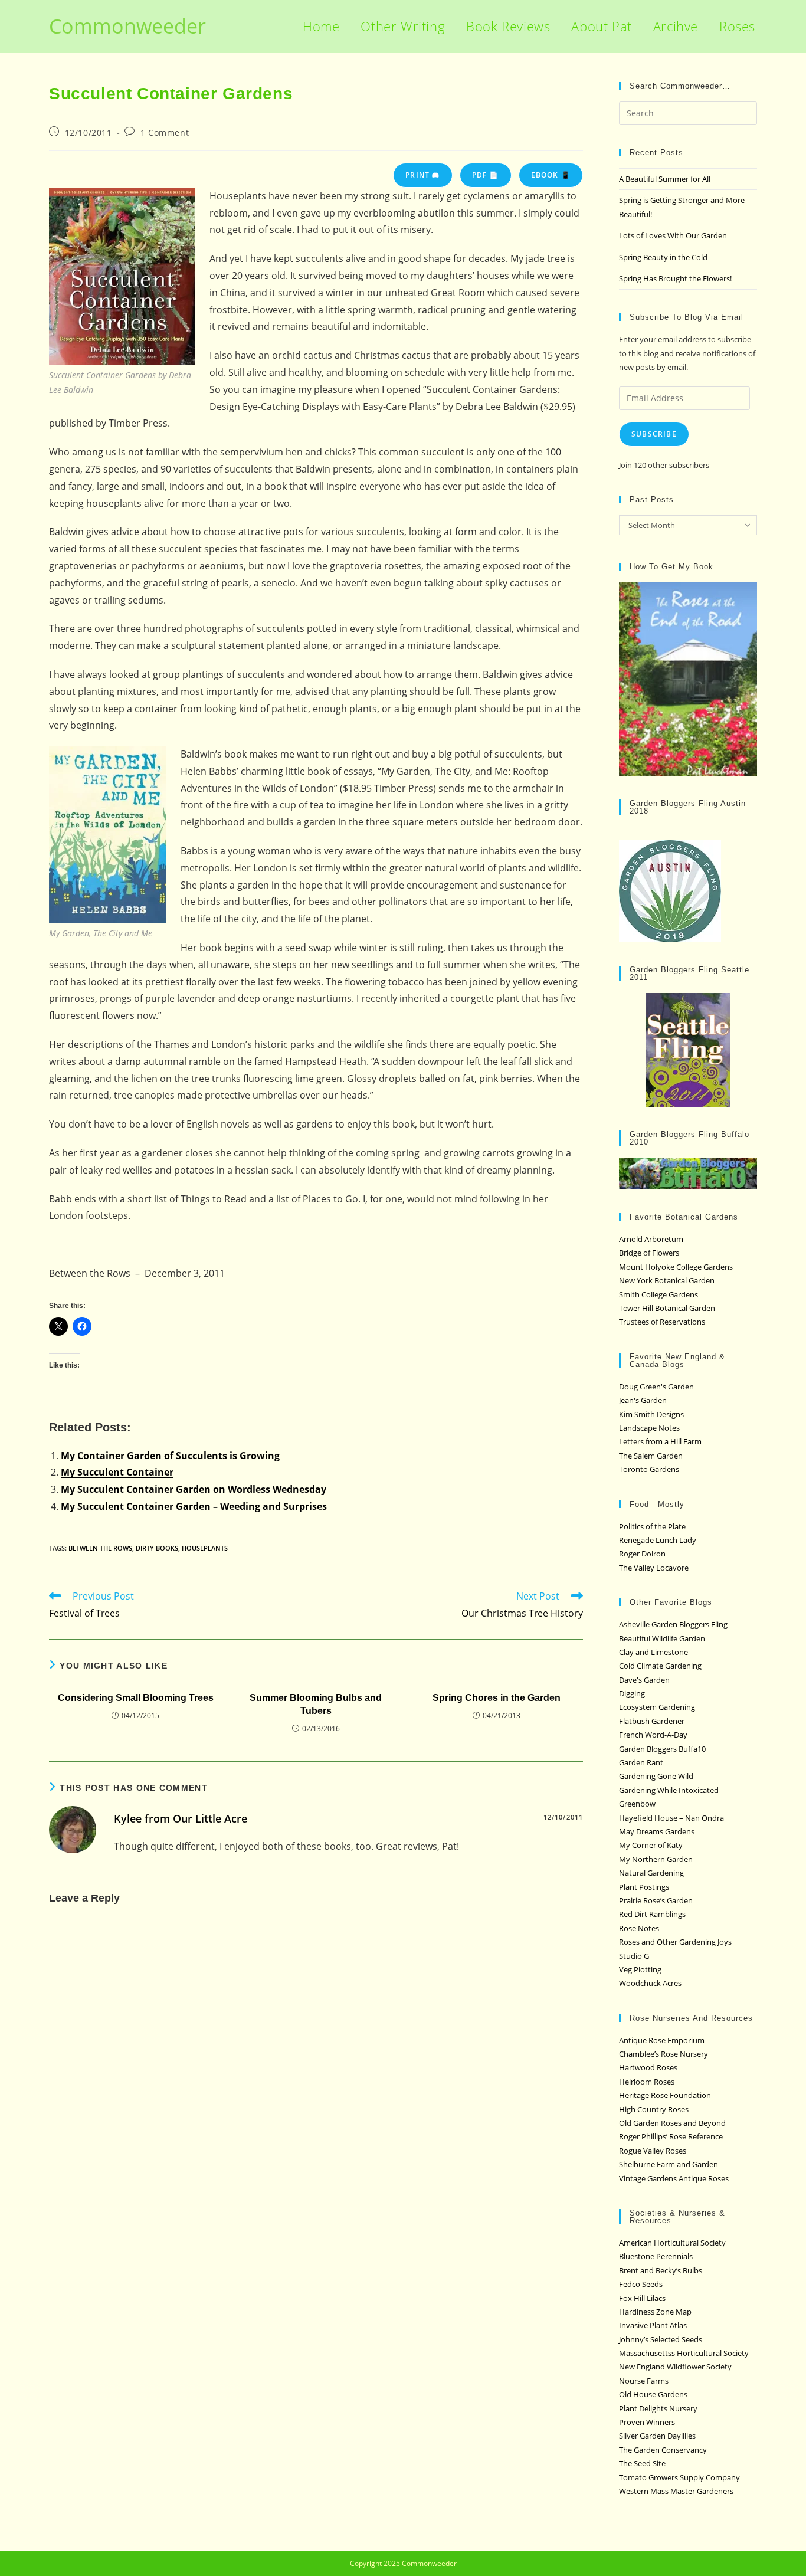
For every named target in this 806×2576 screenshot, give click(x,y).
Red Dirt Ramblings (652, 1914)
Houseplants (205, 1548)
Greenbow (637, 1804)
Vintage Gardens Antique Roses (674, 2178)
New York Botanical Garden (667, 1280)
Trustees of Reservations (662, 1322)
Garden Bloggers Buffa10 (662, 1749)
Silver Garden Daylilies (657, 2436)
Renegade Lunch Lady (658, 1540)
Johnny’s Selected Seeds (661, 2339)
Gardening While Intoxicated (669, 1790)
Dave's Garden (644, 1680)
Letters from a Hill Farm (660, 1441)
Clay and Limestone (653, 1652)
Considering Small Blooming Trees (136, 1698)
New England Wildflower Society (675, 2367)
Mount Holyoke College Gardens (676, 1267)
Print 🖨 (422, 175)
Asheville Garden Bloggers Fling (673, 1624)
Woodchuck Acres (650, 1983)
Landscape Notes (649, 1428)
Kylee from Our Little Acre (181, 1818)
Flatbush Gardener (652, 1721)
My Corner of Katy (651, 1845)
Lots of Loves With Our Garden (673, 235)
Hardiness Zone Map (655, 2312)
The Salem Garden (651, 1456)
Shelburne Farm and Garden (669, 2164)
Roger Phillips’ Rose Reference (671, 2136)
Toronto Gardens (649, 1469)
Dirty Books (157, 1548)
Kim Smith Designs (651, 1414)
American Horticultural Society (672, 2243)
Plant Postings (644, 1887)
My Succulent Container (117, 1472)
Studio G (634, 1956)
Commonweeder (127, 26)
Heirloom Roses (647, 2082)
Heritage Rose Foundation (665, 2095)
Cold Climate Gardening (660, 1666)
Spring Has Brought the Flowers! (675, 278)
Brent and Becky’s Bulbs (661, 2270)
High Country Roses (654, 2109)
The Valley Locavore (654, 1568)
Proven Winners (647, 2422)
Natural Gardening (651, 1873)
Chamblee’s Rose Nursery (664, 2054)
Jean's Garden (643, 1400)
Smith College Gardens (658, 1294)
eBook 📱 (551, 175)
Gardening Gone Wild (656, 1776)
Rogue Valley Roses (653, 2151)
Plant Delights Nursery (658, 2408)
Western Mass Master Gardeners (676, 2491)
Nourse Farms (644, 2381)
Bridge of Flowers (649, 1253)
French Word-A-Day (653, 1735)
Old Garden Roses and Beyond (672, 2123)
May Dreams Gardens (657, 1831)
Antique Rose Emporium (662, 2040)
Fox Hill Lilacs (642, 2298)
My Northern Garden (656, 1859)
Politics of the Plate (652, 1526)
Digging (632, 1693)
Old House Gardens (653, 2394)
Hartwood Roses (648, 2067)
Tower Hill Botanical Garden (667, 1308)
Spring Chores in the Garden (497, 1698)
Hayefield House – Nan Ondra (671, 1818)
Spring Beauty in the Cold (663, 257)
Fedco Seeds (641, 2284)
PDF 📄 (486, 175)
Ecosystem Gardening (657, 1707)
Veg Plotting (640, 1969)
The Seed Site (642, 2463)
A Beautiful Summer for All (665, 179)
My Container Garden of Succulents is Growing (170, 1456)
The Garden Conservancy (663, 2450)
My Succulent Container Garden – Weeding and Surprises (194, 1506)
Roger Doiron (642, 1554)
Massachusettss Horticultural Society (684, 2353)
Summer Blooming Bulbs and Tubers (316, 1704)
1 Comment (165, 132)
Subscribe (654, 434)
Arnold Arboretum (651, 1239)
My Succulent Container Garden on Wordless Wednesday (194, 1489)
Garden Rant (641, 1762)
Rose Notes (639, 1928)
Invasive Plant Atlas (653, 2325)
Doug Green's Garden (656, 1387)
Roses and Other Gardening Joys (675, 1942)
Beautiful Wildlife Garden (662, 1638)
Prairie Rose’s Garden (656, 1900)
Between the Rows (100, 1548)
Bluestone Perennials (656, 2256)
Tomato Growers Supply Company (679, 2477)
